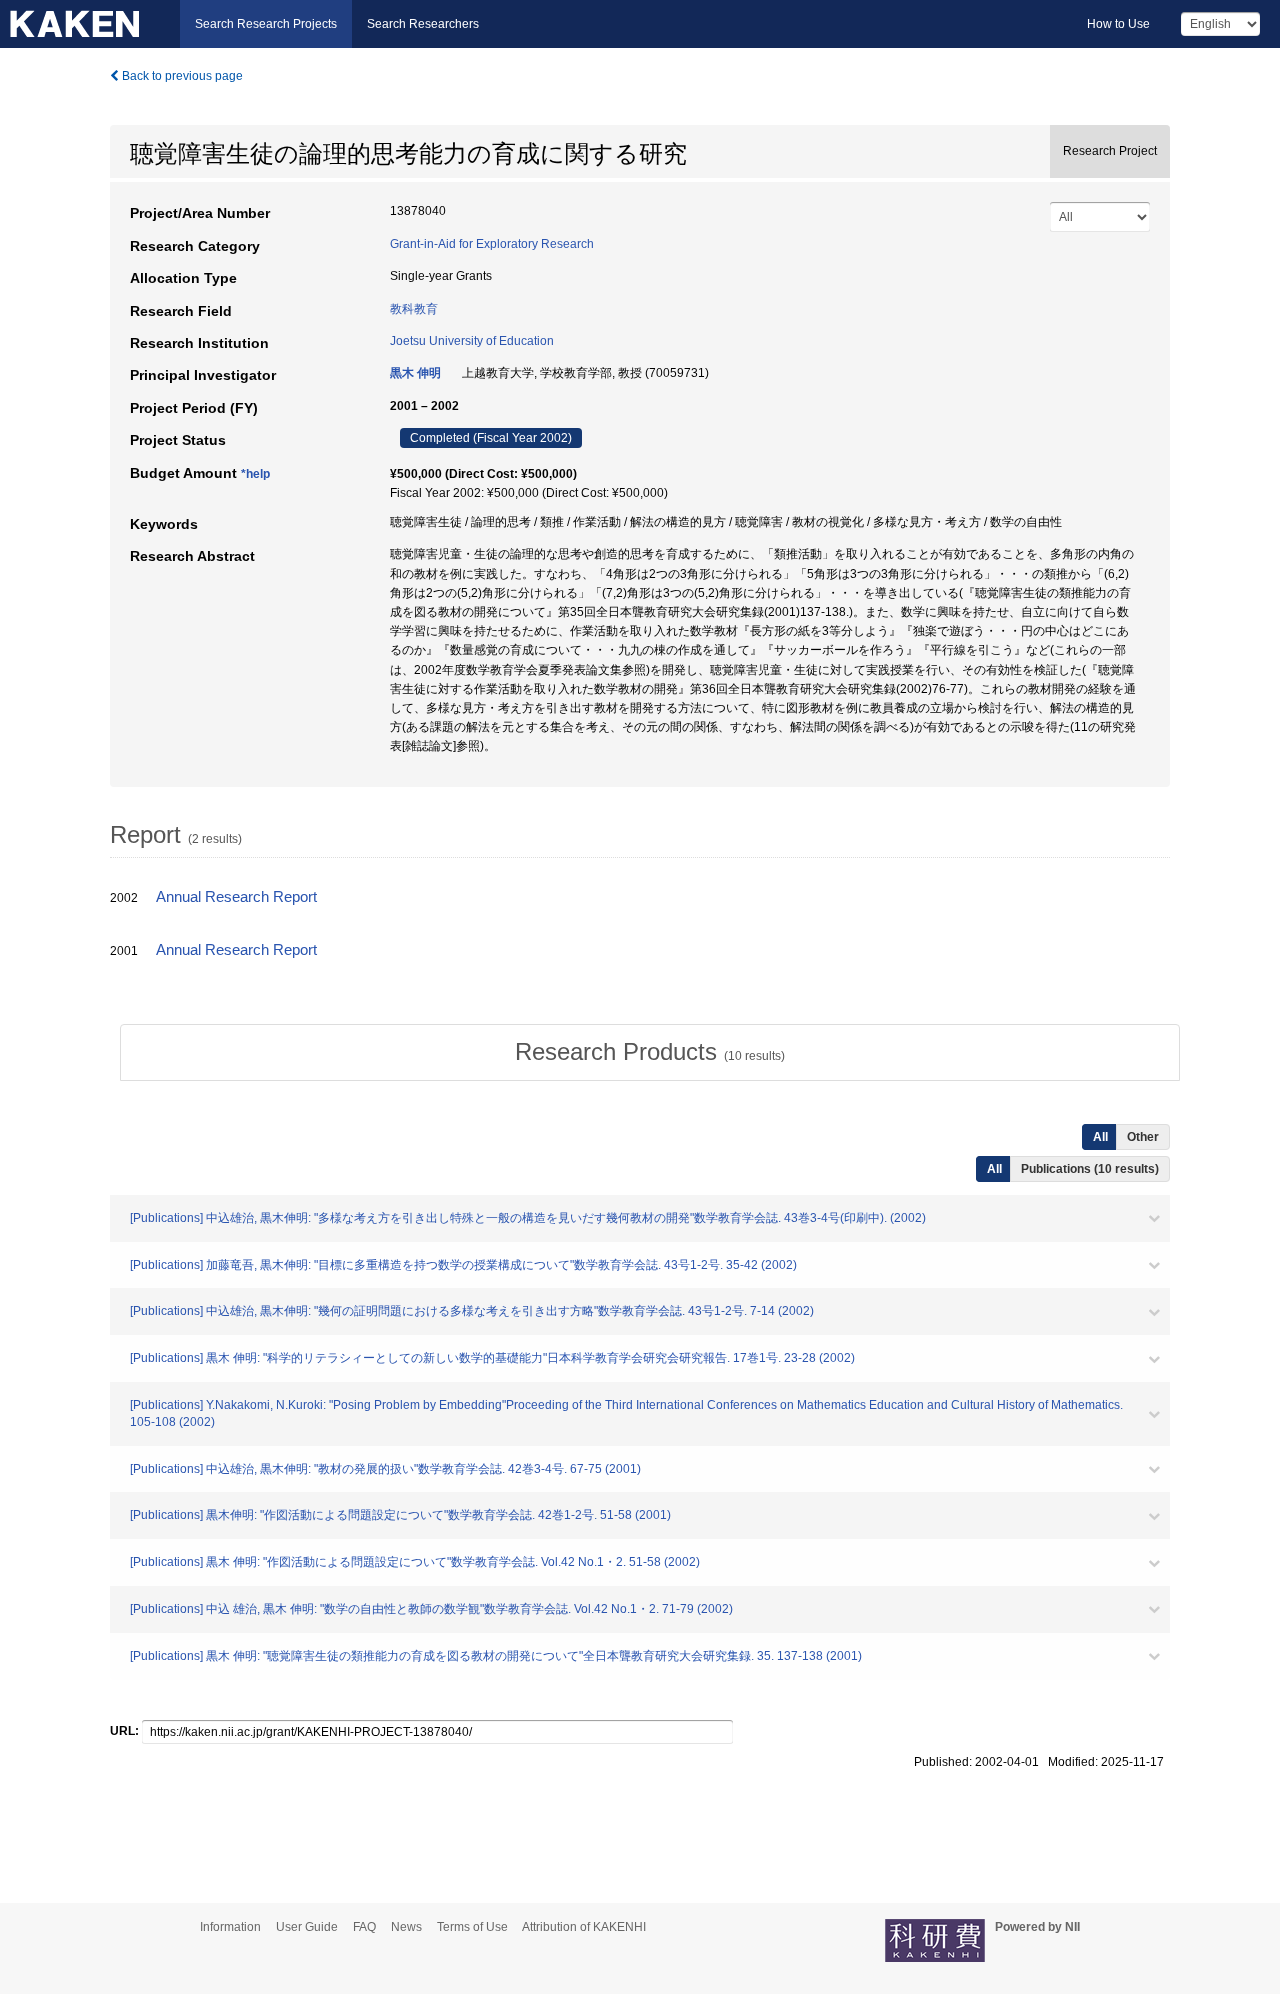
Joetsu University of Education (472, 341)
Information (230, 1927)
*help (255, 474)
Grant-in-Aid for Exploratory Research (492, 244)
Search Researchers (423, 24)
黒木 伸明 (415, 373)
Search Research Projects (266, 24)
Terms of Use (472, 1927)
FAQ (364, 1927)
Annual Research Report (236, 897)
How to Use (1118, 24)
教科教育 (414, 309)
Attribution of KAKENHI (584, 1927)
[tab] (650, 1052)
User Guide (307, 1927)
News (406, 1927)
